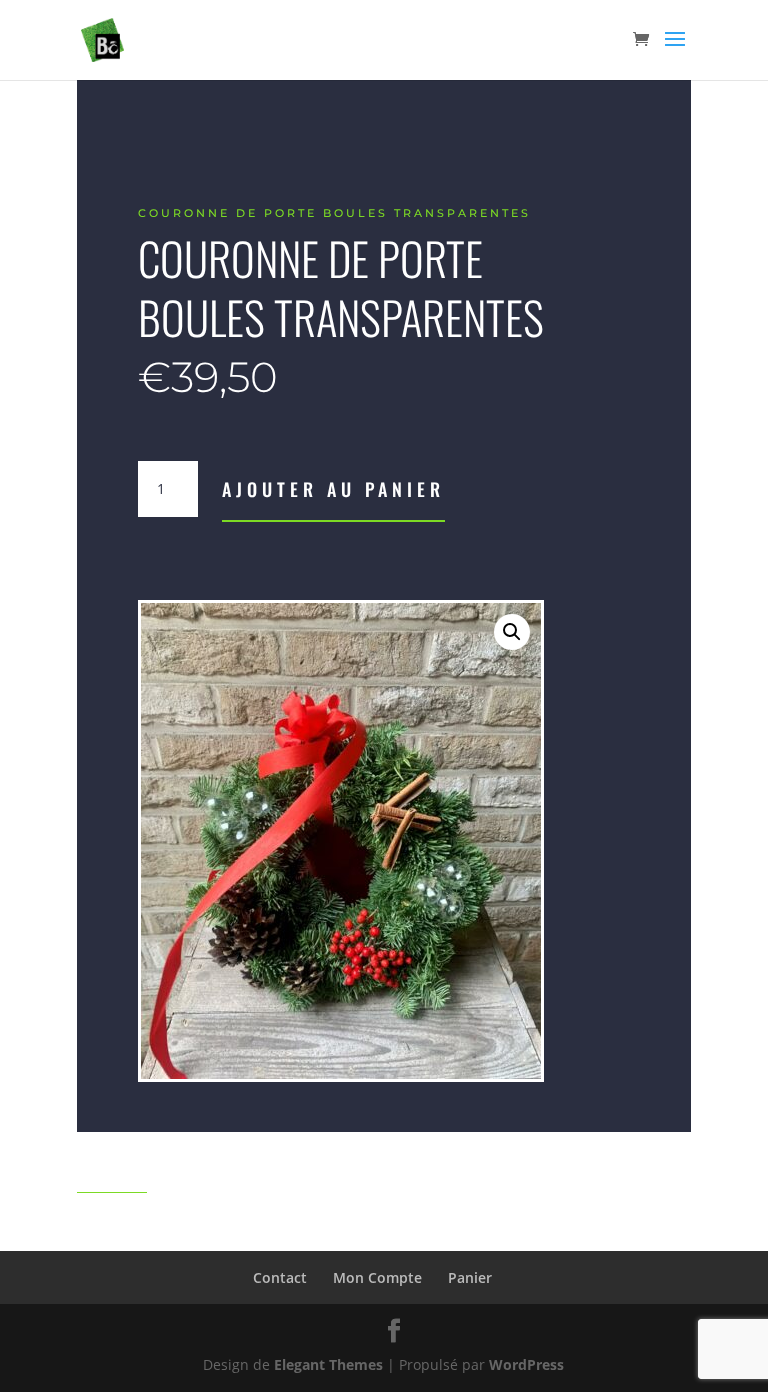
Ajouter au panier (333, 489)
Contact (280, 1277)
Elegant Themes (328, 1364)
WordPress (526, 1364)
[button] (512, 632)
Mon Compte (377, 1277)
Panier (470, 1277)
